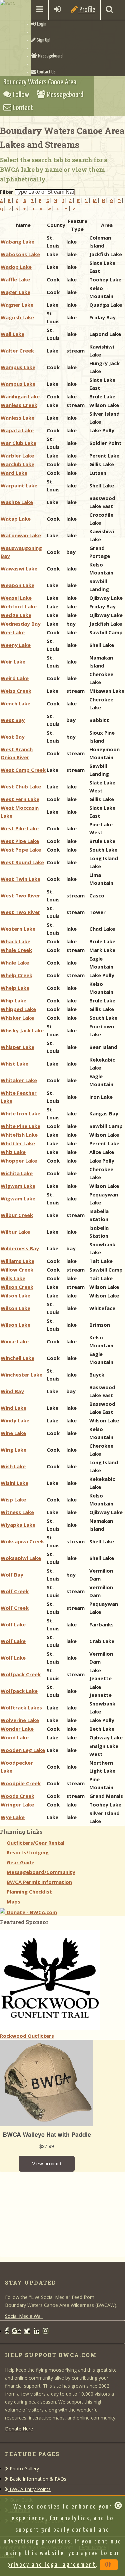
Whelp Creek (16, 975)
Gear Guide (20, 1862)
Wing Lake (13, 1450)
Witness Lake (17, 1512)
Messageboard (50, 56)
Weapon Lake (17, 585)
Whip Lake (13, 1000)
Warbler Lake (17, 456)
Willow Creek (17, 1270)
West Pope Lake (21, 850)
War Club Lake (18, 443)
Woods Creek (17, 1796)
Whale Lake (15, 963)
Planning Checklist (29, 1892)
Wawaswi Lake (19, 568)
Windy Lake (15, 1420)
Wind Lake (13, 1408)
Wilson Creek (17, 1287)
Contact (22, 108)
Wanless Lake (17, 418)
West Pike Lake (20, 828)
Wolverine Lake (20, 1720)
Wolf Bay (12, 1575)
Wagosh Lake (17, 317)
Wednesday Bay (21, 624)
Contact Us (46, 72)
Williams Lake (17, 1261)
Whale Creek (16, 950)
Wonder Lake (17, 1729)
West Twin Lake (20, 879)
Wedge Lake (16, 615)
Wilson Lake (15, 1295)
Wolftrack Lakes (21, 1707)
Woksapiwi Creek (22, 1541)
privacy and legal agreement (52, 2565)
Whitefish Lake (19, 1135)
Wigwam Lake (18, 1186)
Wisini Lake (14, 1483)
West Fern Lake (20, 799)
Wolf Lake (13, 1624)
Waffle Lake (15, 279)
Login (41, 24)
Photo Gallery (24, 2469)
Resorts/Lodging (28, 1852)
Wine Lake (13, 1433)
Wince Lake (15, 1341)
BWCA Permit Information (39, 1882)
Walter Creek (17, 351)
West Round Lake (22, 862)
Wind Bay (12, 1391)
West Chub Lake (21, 786)
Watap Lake (16, 519)
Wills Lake (13, 1278)
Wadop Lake (16, 267)
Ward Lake (14, 473)
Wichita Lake (17, 1173)
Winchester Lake (21, 1375)
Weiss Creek (16, 691)
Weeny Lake (16, 645)
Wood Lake (15, 1737)
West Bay (13, 720)
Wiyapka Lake (18, 1525)
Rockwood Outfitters (27, 2036)
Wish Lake (13, 1466)
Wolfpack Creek (21, 1674)
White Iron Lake (20, 1113)
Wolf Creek (15, 1591)
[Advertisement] (50, 2213)
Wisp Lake (13, 1499)
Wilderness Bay (20, 1248)
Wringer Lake (17, 1804)
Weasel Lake (16, 598)
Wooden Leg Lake (23, 1750)
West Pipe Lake (20, 841)
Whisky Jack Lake (22, 1030)
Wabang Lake (17, 242)
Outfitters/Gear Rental (35, 1843)
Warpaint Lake (19, 485)
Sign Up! (43, 40)
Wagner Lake (17, 305)
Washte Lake (17, 502)
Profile (87, 10)
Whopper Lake (19, 1161)
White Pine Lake (20, 1126)
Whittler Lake (18, 1143)
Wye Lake (13, 1817)
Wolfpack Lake (19, 1691)
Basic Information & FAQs (37, 2479)
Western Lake (18, 929)
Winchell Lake (17, 1358)
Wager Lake (15, 292)
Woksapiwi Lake (21, 1558)
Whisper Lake (17, 1047)
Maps (13, 1902)
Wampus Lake (18, 367)
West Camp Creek (23, 770)
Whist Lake (14, 1064)
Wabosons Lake (20, 254)
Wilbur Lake (15, 1232)
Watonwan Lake (21, 535)
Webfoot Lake (19, 606)
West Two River (20, 895)
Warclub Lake (17, 464)
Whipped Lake (18, 1009)
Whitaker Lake (19, 1080)
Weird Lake (15, 678)
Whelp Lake (15, 988)
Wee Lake (13, 632)
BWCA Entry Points (29, 2489)
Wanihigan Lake (20, 396)
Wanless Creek (19, 405)
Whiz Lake (13, 1152)
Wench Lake (15, 703)
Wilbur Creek (17, 1215)
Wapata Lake (17, 430)
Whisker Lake (17, 1018)
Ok (109, 2565)
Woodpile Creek (21, 1783)
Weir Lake (13, 662)
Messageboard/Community (41, 1872)
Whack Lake (15, 941)
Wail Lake (12, 334)
